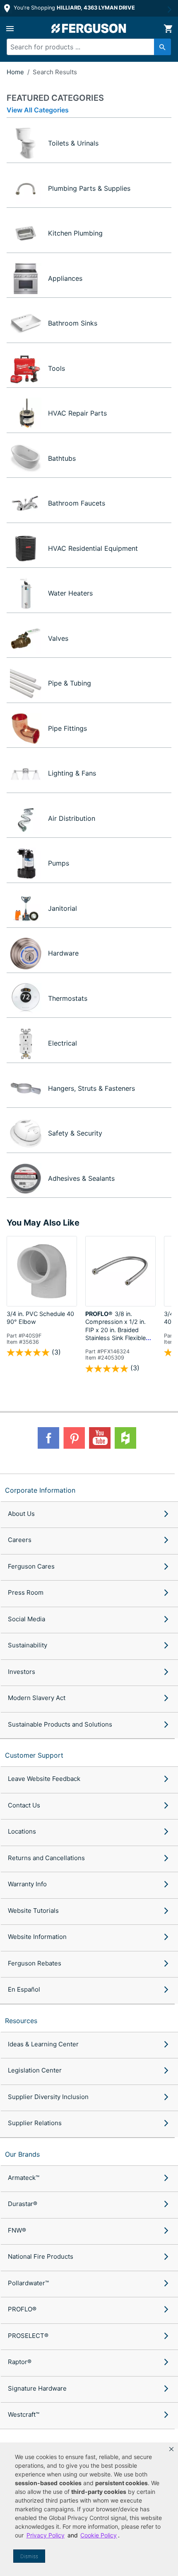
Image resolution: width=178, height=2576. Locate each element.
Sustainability (28, 1645)
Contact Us (24, 1805)
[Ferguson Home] (89, 28)
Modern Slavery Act (37, 1698)
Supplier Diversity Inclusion (48, 2097)
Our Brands (22, 2154)
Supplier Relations (35, 2123)
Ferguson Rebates (35, 1963)
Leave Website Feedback (44, 1779)
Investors (22, 1672)
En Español (24, 1989)
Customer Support (34, 1755)
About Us (21, 1514)
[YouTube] (100, 1438)
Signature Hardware (37, 2388)
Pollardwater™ (28, 2283)
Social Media (26, 1619)
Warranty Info (27, 1884)
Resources (21, 2021)
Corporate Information (40, 1490)
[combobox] (85, 47)
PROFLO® (22, 2309)
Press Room (26, 1592)
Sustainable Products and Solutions (60, 1724)
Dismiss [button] (29, 2556)
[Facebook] (48, 1438)
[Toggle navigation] (10, 29)
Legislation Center (35, 2070)
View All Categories (38, 110)
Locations (22, 1831)
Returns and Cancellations (46, 1858)
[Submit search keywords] (162, 47)
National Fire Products (41, 2256)
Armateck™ (24, 2178)
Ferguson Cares (31, 1566)
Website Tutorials (33, 1911)
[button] (171, 2449)
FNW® (17, 2230)
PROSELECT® (28, 2336)
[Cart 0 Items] (168, 29)
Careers (20, 1540)
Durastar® (23, 2204)
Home (15, 72)
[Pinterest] (74, 1438)
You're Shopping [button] (73, 8)
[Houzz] (125, 1438)
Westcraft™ (24, 2414)
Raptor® (20, 2362)
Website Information (37, 1937)
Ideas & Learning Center (43, 2044)
